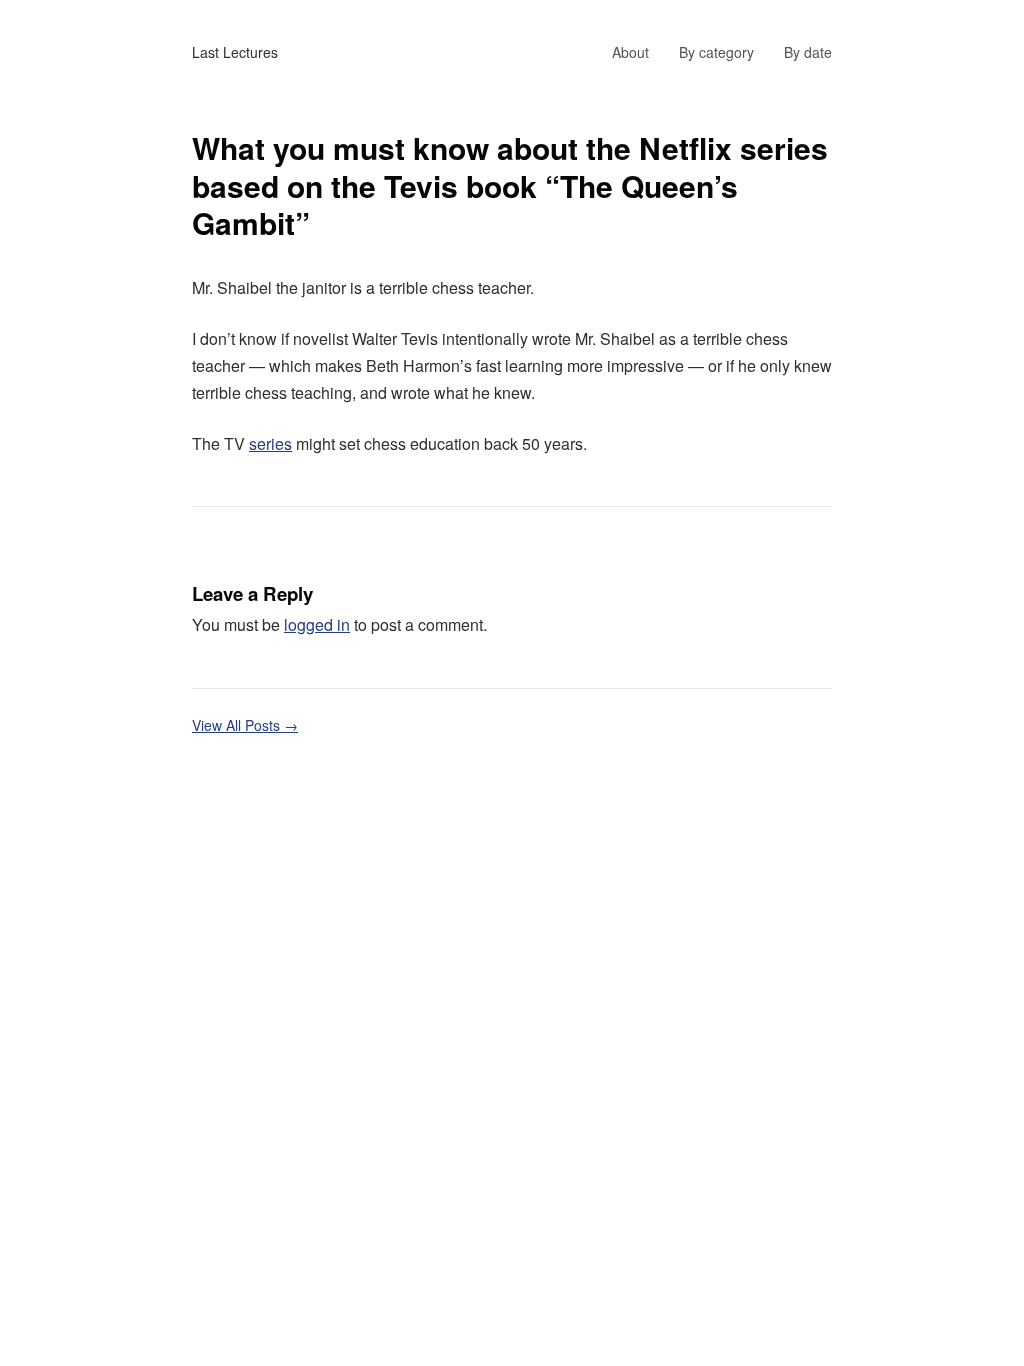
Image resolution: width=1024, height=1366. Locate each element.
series (270, 443)
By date (808, 52)
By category (716, 52)
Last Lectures (235, 52)
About (630, 52)
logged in (317, 624)
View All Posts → (245, 725)
